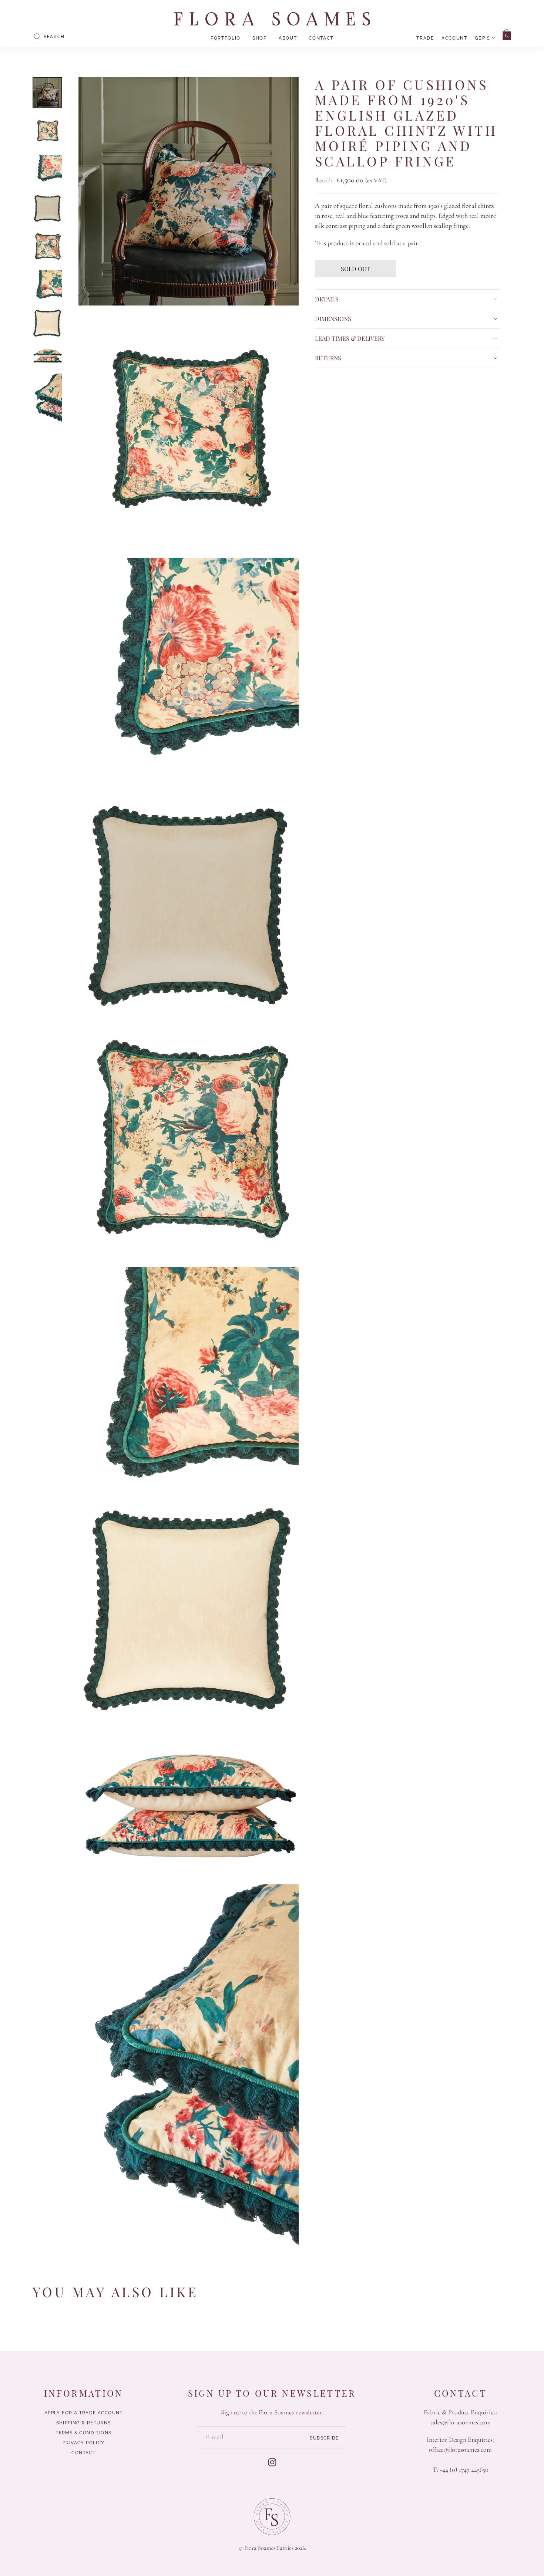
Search (54, 37)
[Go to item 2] (47, 131)
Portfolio (226, 38)
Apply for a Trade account (84, 2413)
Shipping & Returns (84, 2423)
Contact (321, 38)
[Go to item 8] (47, 356)
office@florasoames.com (460, 2450)
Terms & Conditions (83, 2433)
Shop (260, 38)
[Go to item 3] (47, 170)
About (288, 38)
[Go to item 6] (47, 285)
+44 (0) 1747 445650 (464, 2469)
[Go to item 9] (47, 398)
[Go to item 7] (47, 324)
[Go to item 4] (47, 208)
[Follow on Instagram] (272, 2462)
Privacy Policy (84, 2443)
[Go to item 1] (47, 92)
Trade (425, 38)
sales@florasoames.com (461, 2422)
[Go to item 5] (47, 247)
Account (454, 38)
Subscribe (324, 2438)
